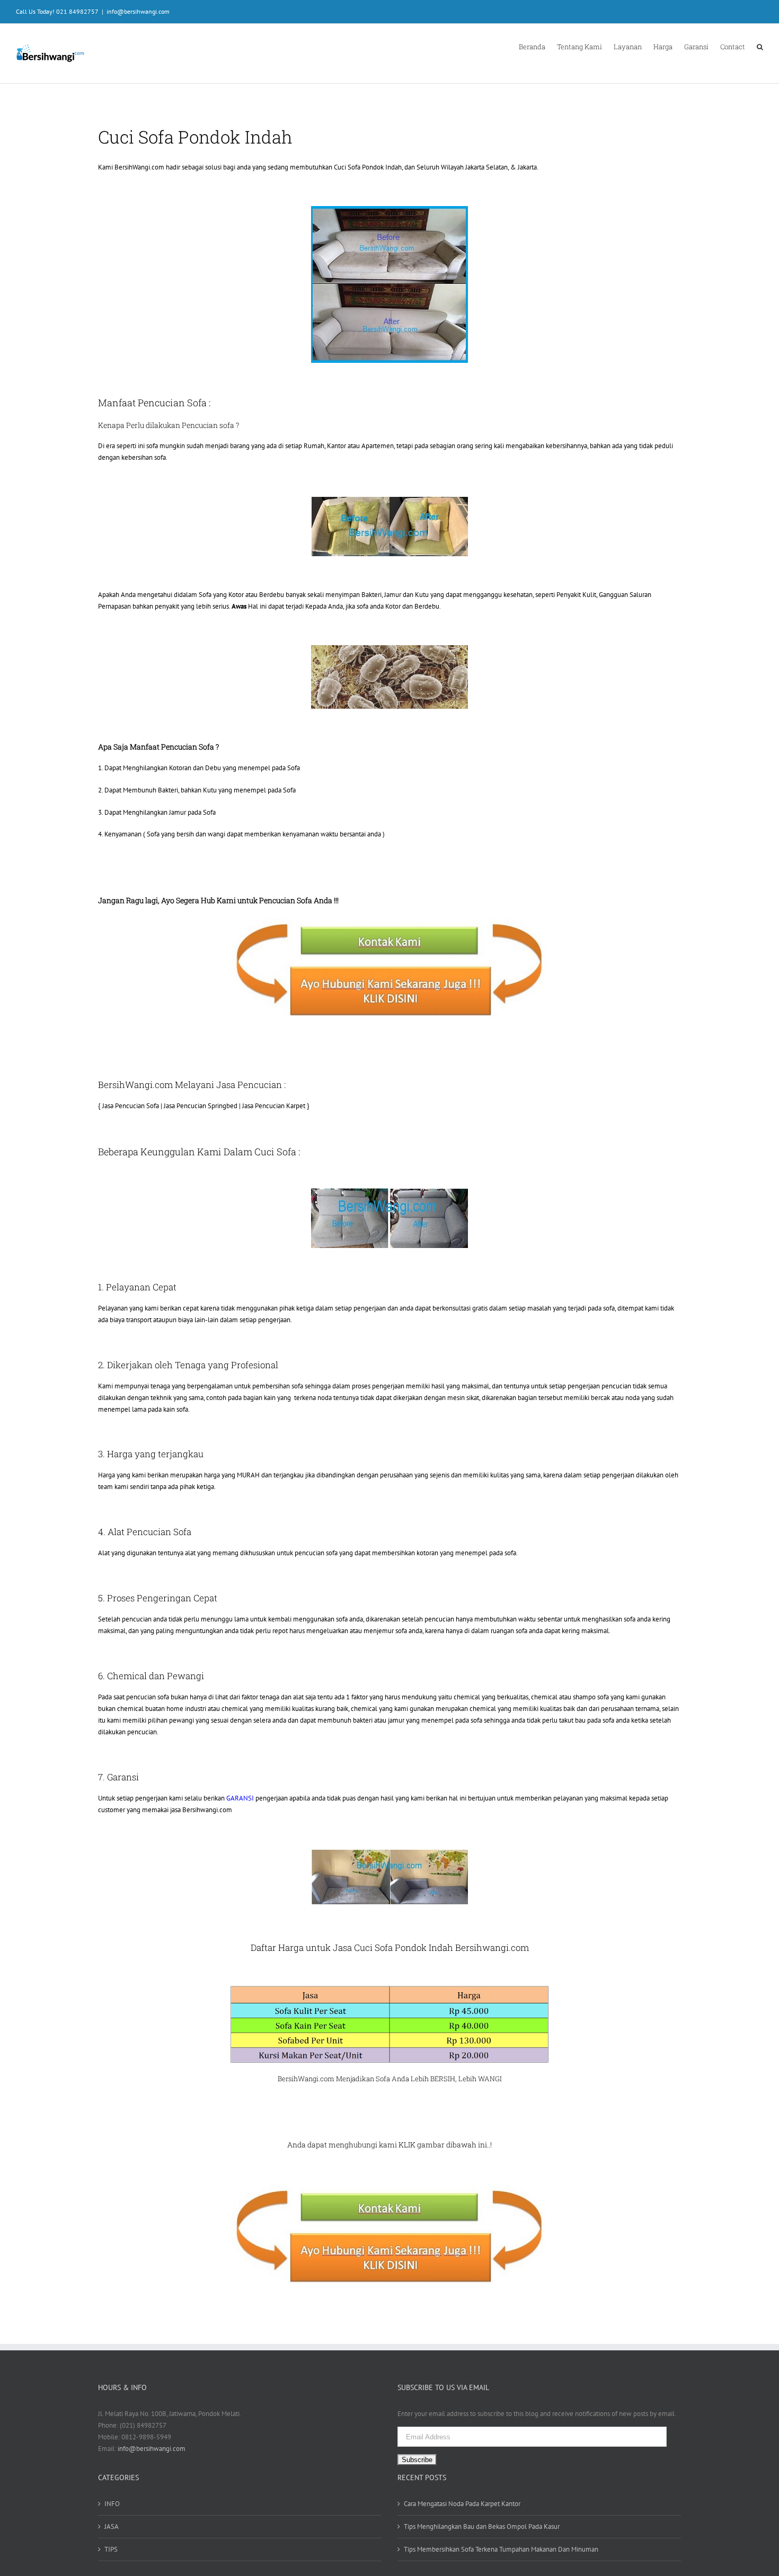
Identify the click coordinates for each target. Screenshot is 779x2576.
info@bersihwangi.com (138, 11)
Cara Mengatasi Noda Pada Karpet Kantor (462, 2504)
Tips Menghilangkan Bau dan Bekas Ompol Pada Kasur (482, 2526)
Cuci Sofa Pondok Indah (368, 167)
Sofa (383, 2079)
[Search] (760, 46)
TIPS (111, 2549)
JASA (112, 2526)
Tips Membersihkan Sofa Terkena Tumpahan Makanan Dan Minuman (501, 2549)
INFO (112, 2504)
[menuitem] (538, 46)
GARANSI (240, 1798)
